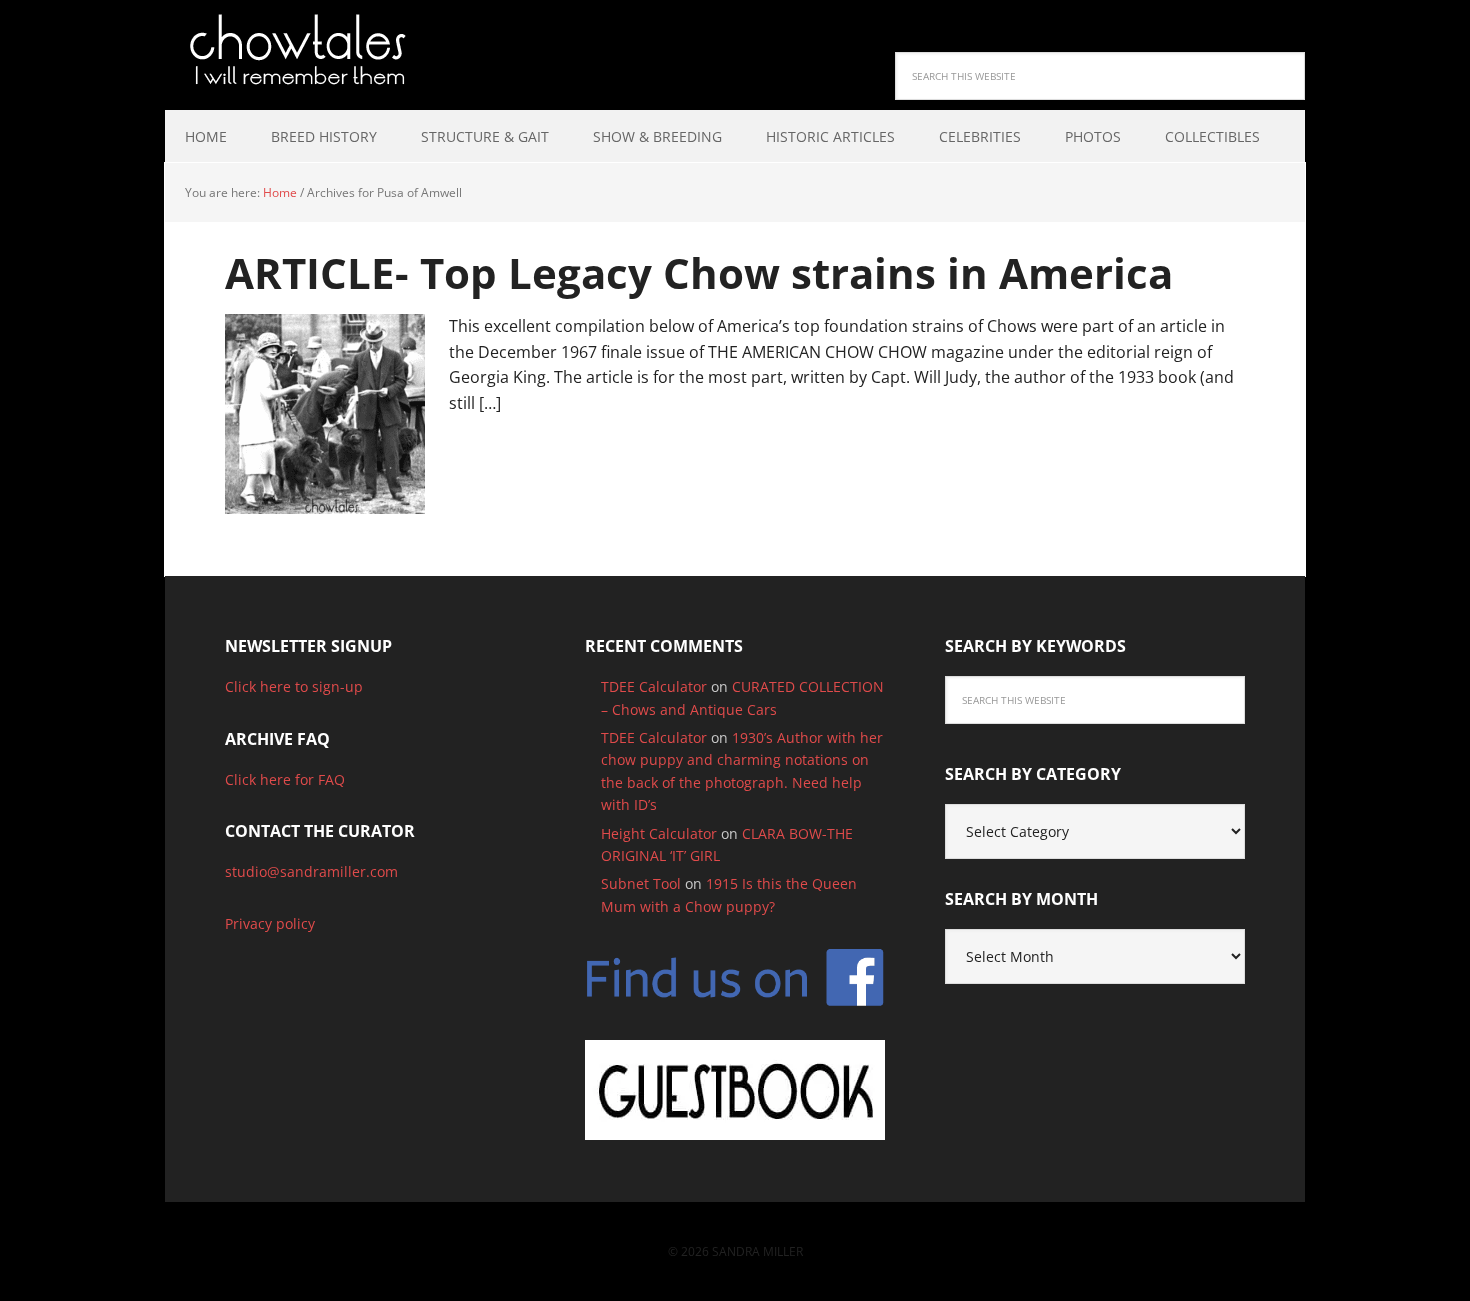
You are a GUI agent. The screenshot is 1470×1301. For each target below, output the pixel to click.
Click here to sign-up (294, 686)
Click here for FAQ (285, 779)
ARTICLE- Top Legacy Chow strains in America (699, 272)
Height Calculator (659, 833)
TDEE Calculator (654, 686)
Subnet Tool (641, 883)
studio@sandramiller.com (311, 871)
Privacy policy (270, 923)
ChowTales (295, 50)
